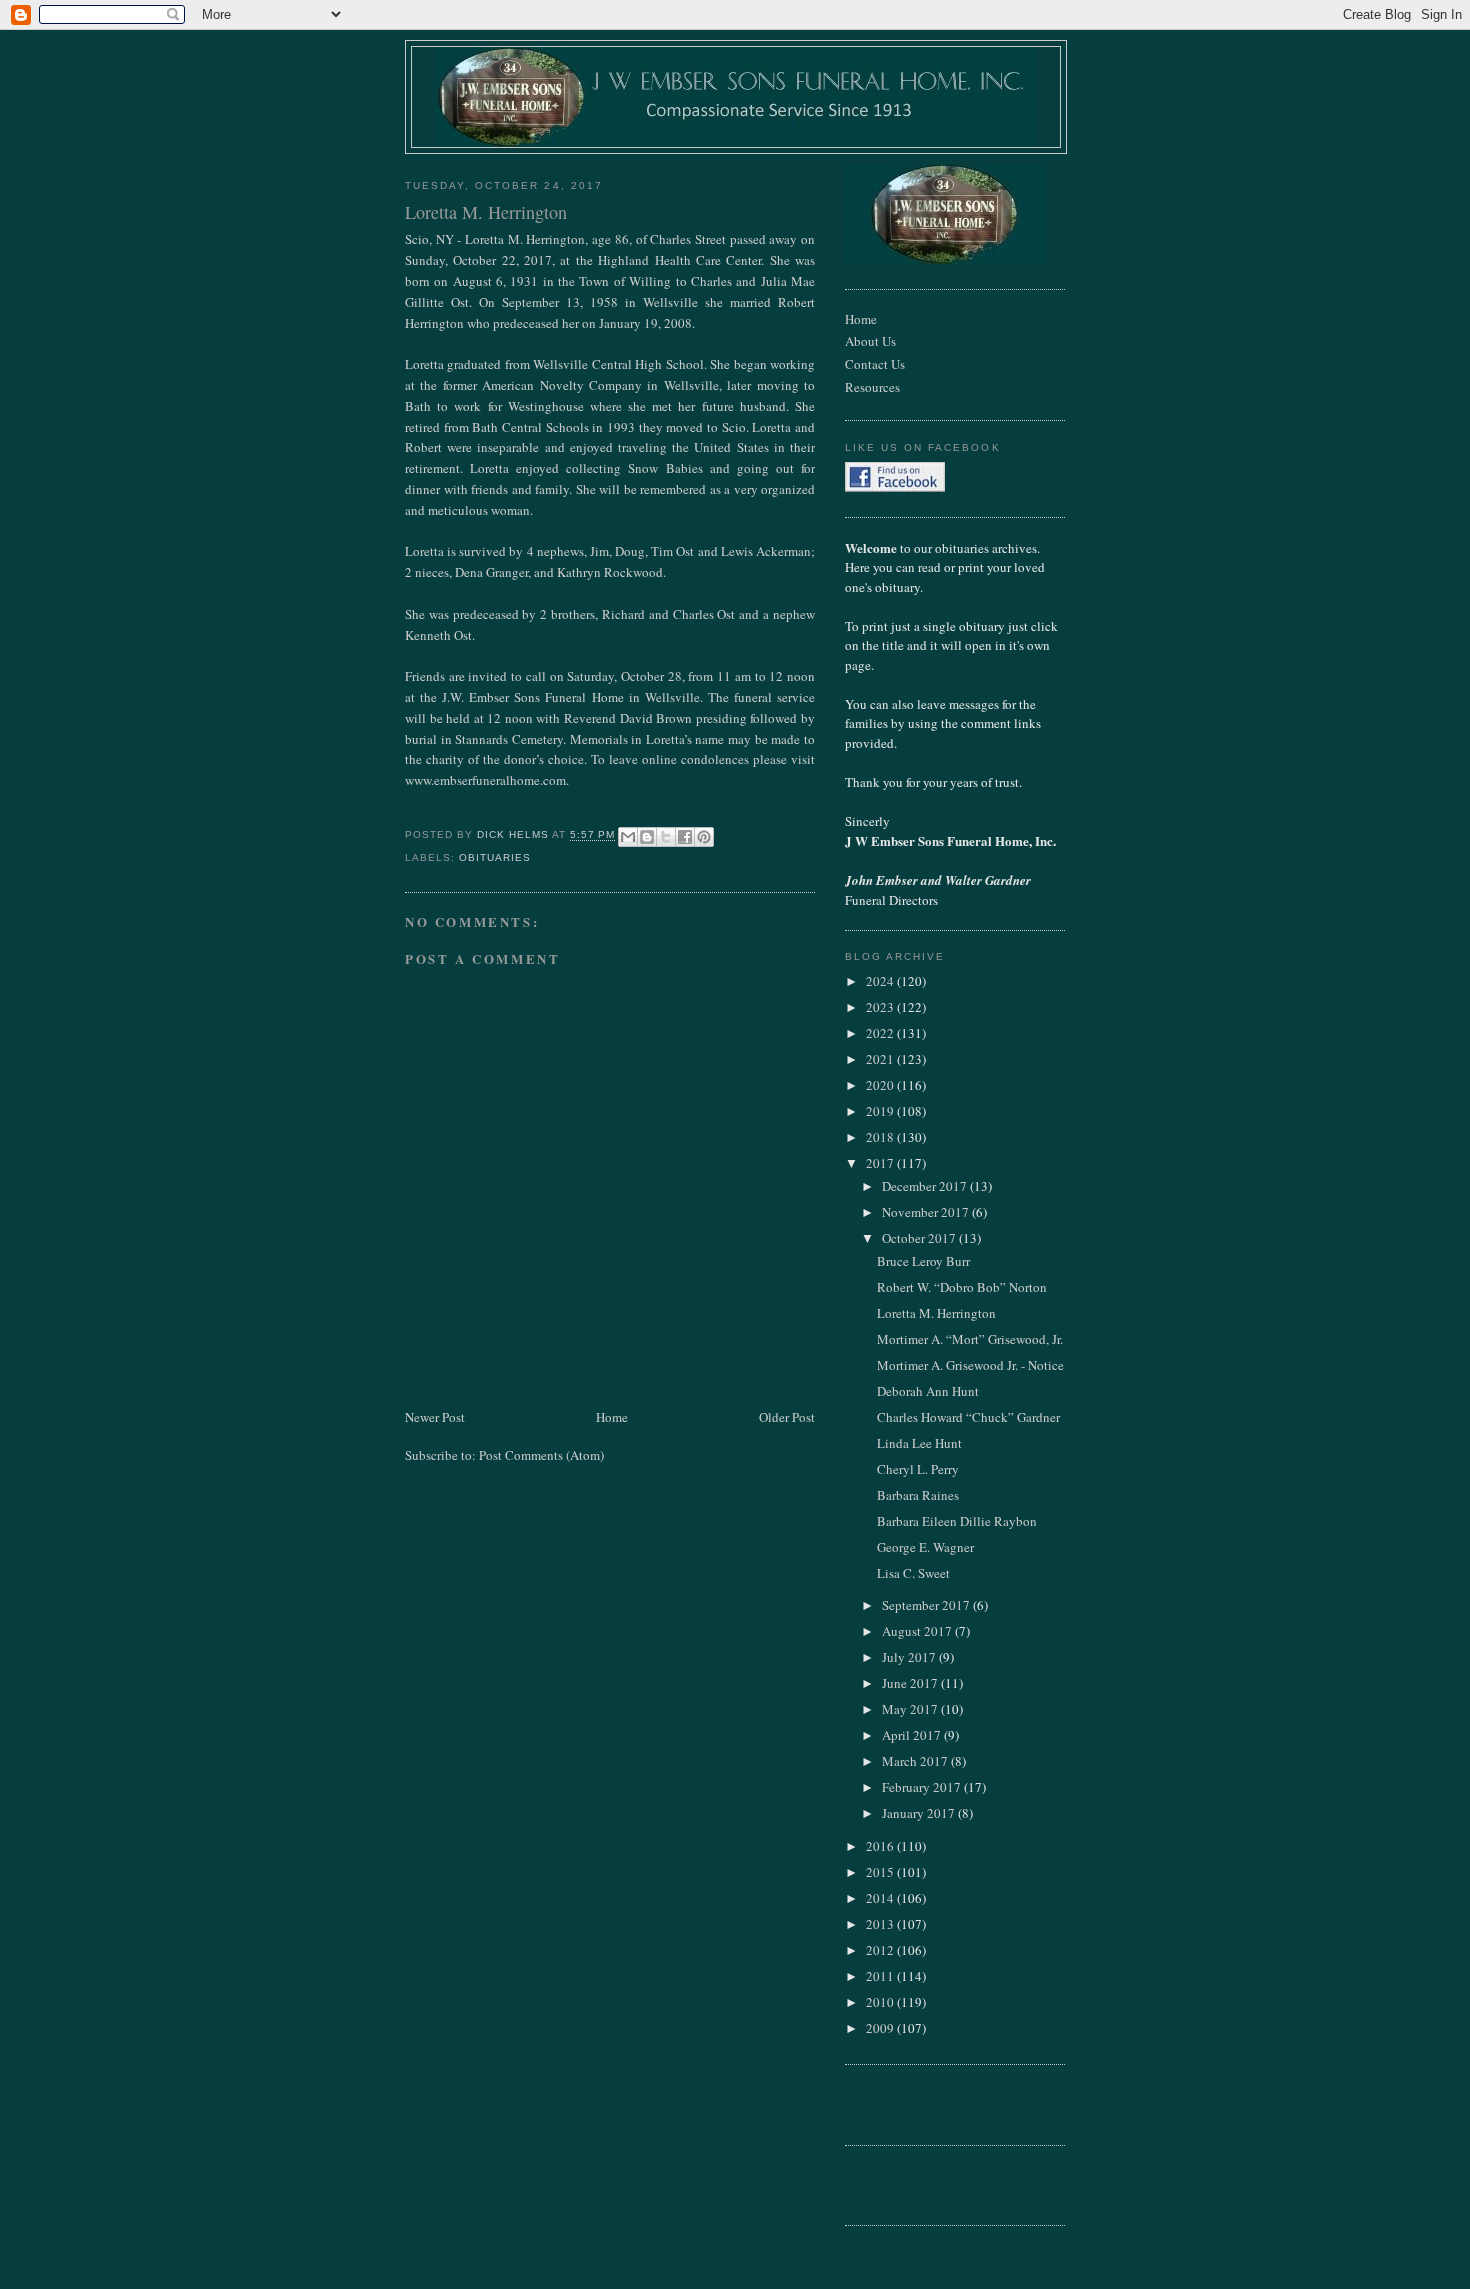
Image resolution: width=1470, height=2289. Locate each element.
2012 (881, 1950)
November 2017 (927, 1212)
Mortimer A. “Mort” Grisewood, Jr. (970, 1339)
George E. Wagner (925, 1547)
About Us (870, 341)
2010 (881, 2002)
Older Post (787, 1417)
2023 (881, 1007)
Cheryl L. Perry (918, 1469)
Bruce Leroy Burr (923, 1261)
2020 (881, 1085)
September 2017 (927, 1605)
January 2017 (920, 1813)
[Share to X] (666, 837)
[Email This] (628, 837)
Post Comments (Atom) (541, 1455)
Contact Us (875, 364)
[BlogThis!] (647, 837)
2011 (881, 1976)
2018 (881, 1137)
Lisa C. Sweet (913, 1573)
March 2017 (916, 1761)
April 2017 (913, 1735)
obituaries (495, 857)
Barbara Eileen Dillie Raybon (957, 1521)
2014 (881, 1898)
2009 (881, 2028)
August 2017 (918, 1631)
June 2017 (911, 1683)
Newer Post (435, 1417)
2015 (881, 1872)
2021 (881, 1059)
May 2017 (911, 1709)
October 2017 (920, 1238)
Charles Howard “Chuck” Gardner (968, 1417)
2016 (881, 1846)
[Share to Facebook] (685, 837)
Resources (872, 387)
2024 (881, 981)
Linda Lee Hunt (919, 1443)
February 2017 (923, 1787)
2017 (881, 1163)
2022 (881, 1033)
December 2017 (926, 1186)
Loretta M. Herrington (936, 1313)
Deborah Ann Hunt (928, 1391)
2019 (881, 1111)
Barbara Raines (918, 1495)
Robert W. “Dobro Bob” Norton (962, 1287)
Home (612, 1417)
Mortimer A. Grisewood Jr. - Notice (970, 1365)
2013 (881, 1924)
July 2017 (910, 1657)
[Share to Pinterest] (704, 837)
